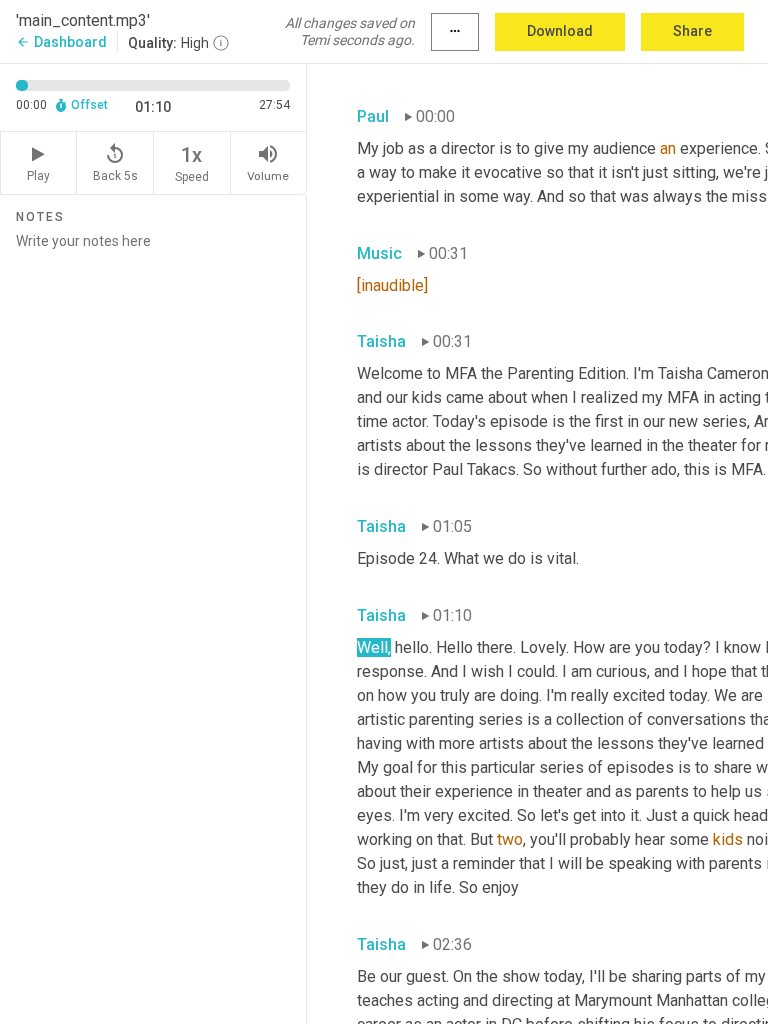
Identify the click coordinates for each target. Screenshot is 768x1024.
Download (560, 31)
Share (692, 31)
